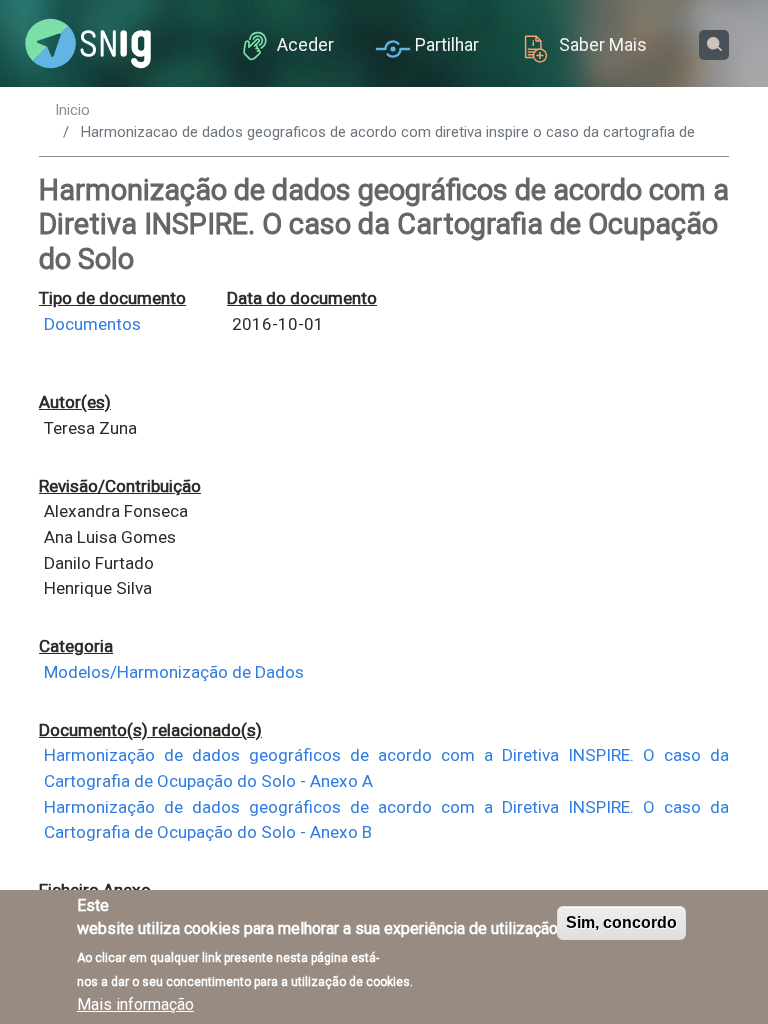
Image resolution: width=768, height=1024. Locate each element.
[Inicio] (88, 44)
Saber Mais (603, 45)
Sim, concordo (621, 922)
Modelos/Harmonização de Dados (174, 672)
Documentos (92, 324)
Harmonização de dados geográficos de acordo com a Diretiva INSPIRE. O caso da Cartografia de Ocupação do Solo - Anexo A (386, 768)
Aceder (305, 45)
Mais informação (135, 1004)
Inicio (72, 110)
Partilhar (447, 45)
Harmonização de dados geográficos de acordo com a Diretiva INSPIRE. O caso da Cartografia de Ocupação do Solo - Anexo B (386, 820)
